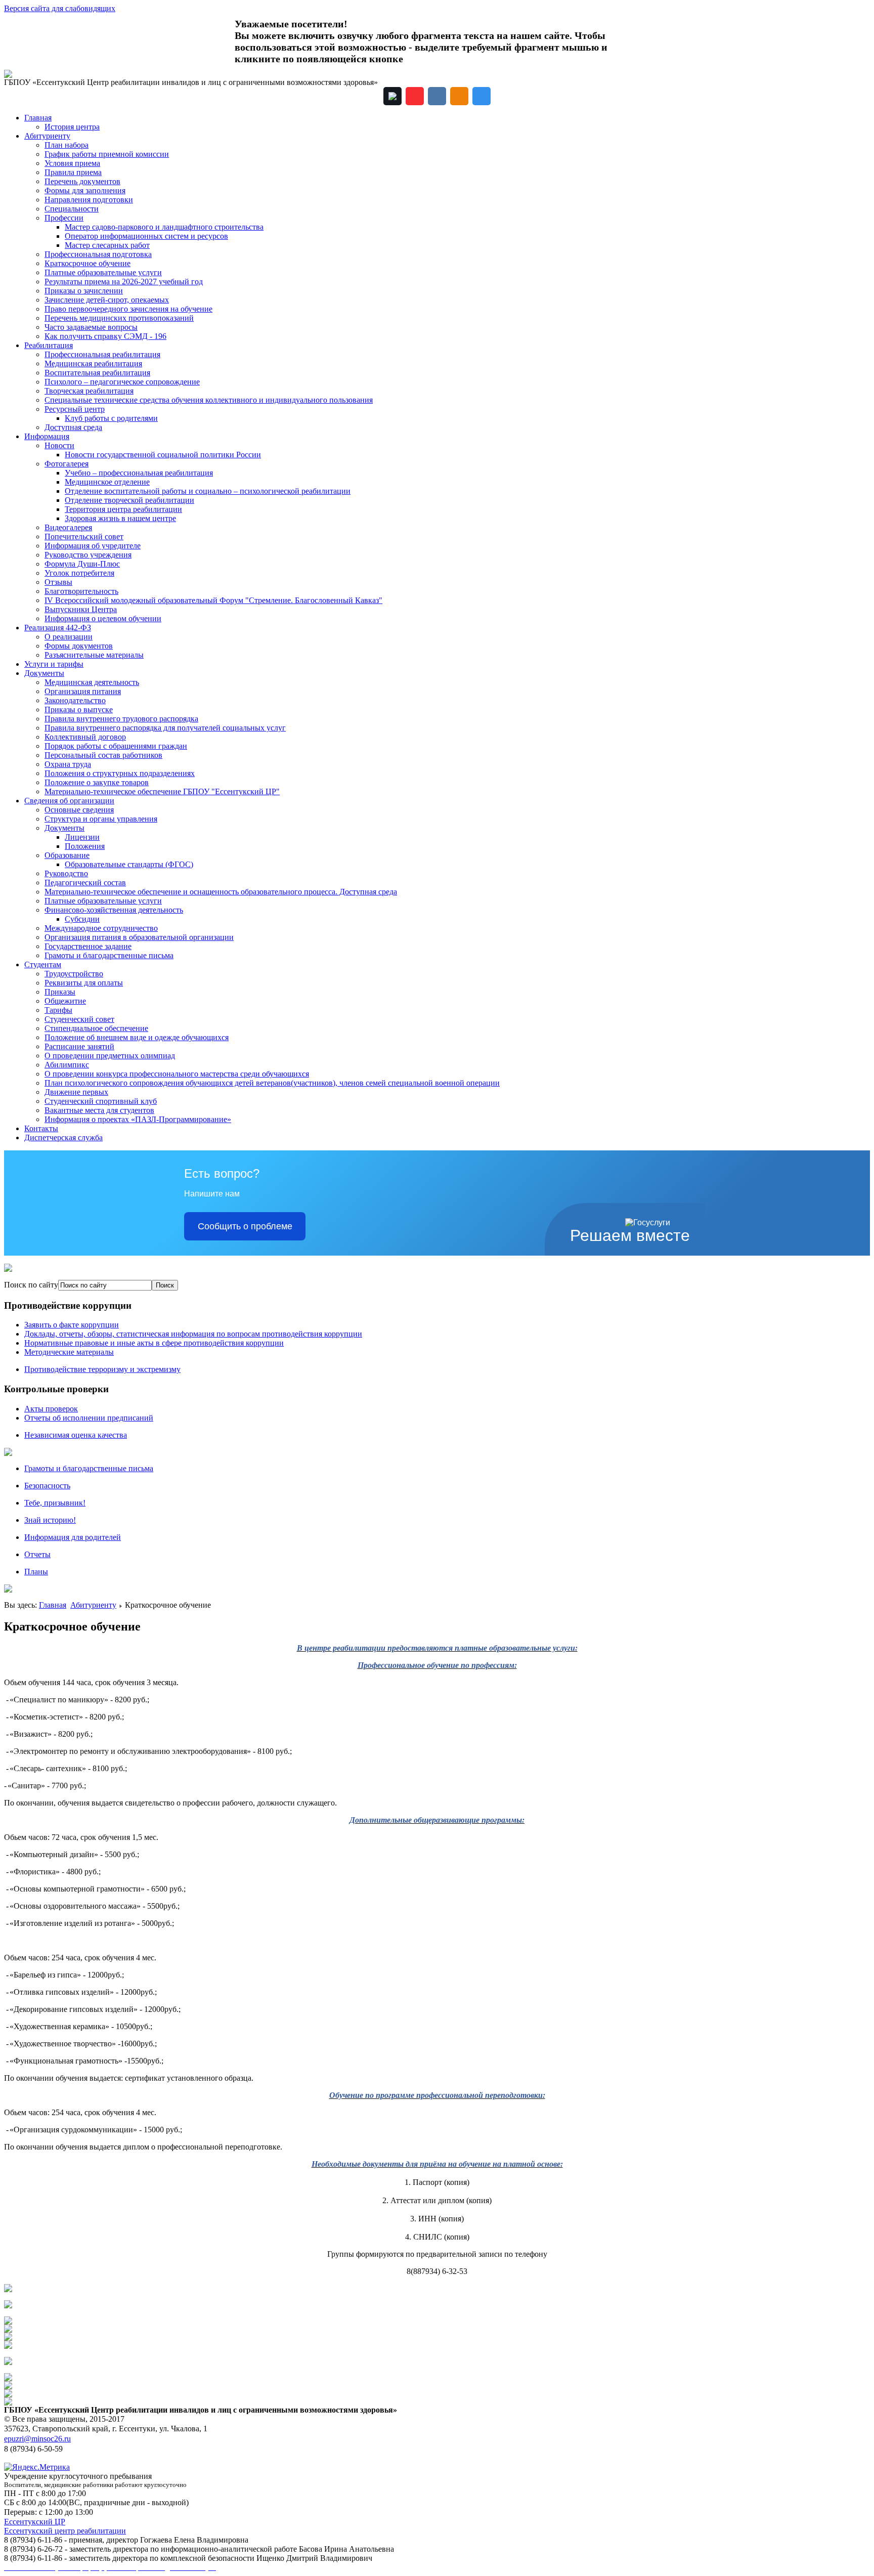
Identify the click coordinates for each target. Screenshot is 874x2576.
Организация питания (83, 691)
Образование (67, 855)
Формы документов (79, 646)
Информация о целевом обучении (103, 618)
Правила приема (73, 172)
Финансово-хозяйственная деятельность (114, 910)
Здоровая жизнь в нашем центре (120, 518)
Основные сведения (79, 810)
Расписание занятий (79, 1046)
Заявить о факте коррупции (72, 1325)
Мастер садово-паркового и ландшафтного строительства (164, 227)
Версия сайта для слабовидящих (60, 8)
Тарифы (58, 1010)
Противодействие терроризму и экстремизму (102, 1369)
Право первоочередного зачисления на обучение (128, 309)
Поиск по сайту (31, 1285)
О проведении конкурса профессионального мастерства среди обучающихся (177, 1074)
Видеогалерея (68, 527)
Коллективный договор (85, 737)
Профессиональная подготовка (98, 254)
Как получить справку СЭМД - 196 (105, 336)
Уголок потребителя (79, 573)
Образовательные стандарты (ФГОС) (129, 864)
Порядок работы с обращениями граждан (116, 746)
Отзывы (58, 582)
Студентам (43, 964)
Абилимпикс (67, 1065)
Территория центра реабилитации (123, 509)
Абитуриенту (47, 136)
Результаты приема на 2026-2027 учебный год (124, 282)
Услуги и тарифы (54, 664)
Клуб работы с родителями (111, 418)
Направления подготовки (89, 200)
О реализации (69, 637)
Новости (59, 445)
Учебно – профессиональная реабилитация (139, 473)
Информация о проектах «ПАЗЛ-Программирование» (138, 1119)
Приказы (60, 992)
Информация (47, 436)
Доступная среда (73, 427)
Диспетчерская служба (63, 1137)
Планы (36, 1572)
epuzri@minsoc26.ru (37, 2439)
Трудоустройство (74, 974)
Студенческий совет (79, 1019)
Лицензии (82, 837)
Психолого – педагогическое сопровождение (122, 382)
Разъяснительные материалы (94, 655)
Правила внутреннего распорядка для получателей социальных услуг (165, 728)
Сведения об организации (69, 801)
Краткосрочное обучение (88, 263)
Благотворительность (81, 591)
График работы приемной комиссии (107, 154)
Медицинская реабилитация (93, 363)
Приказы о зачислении (84, 291)
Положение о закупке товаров (97, 782)
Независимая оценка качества (76, 1435)
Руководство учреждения (88, 555)
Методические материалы (69, 1352)
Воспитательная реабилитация (97, 373)
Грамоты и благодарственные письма (109, 955)
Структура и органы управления (101, 819)
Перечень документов (82, 181)
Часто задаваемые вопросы (91, 327)
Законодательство (75, 700)
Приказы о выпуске (79, 710)
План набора (67, 145)
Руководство (66, 873)
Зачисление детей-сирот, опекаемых (107, 300)
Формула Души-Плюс (82, 564)
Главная (38, 118)
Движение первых (76, 1092)
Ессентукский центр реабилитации (65, 2531)
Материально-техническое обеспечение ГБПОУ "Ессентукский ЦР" (162, 791)
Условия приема (72, 163)
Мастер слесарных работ (107, 245)
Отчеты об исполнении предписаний (89, 1418)
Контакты (41, 1128)
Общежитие (65, 1001)
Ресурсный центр (75, 409)
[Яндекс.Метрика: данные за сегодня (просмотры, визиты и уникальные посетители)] (37, 2467)
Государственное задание (88, 946)
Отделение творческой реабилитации (129, 500)
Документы (44, 673)
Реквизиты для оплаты (84, 983)
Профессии (64, 218)
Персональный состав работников (103, 755)
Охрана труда (68, 764)
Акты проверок (51, 1409)
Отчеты (37, 1554)
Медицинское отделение (107, 482)
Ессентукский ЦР (35, 2522)
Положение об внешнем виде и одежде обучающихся (137, 1037)
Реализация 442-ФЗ (58, 628)
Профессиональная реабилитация (102, 354)
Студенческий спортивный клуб (101, 1101)
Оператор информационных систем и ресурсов (146, 236)
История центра (72, 127)
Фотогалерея (67, 464)
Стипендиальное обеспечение (96, 1028)
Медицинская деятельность (92, 682)
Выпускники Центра (81, 609)
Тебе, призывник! (55, 1503)
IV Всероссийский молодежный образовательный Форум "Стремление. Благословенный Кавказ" (213, 600)
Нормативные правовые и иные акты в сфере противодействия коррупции (154, 1343)
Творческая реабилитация (89, 391)
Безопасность (47, 1486)
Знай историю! (50, 1520)
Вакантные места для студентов (99, 1110)
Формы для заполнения (85, 190)
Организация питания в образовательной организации (139, 937)
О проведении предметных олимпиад (110, 1056)
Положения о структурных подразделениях (120, 773)
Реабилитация (49, 345)
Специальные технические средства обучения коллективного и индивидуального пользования (209, 400)
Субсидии (82, 919)
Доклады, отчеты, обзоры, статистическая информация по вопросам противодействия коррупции (193, 1334)
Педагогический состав (85, 883)
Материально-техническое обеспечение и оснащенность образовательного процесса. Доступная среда (221, 892)
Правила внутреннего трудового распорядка (121, 719)
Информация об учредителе (93, 546)
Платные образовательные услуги (103, 272)
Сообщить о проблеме (245, 1226)
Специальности (72, 209)
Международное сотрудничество (101, 928)
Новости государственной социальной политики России (163, 455)
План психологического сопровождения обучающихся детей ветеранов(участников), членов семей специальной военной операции (272, 1083)
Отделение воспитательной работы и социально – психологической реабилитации (208, 491)
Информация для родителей (73, 1537)
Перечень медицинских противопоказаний (119, 318)
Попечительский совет (84, 536)
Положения (85, 846)
